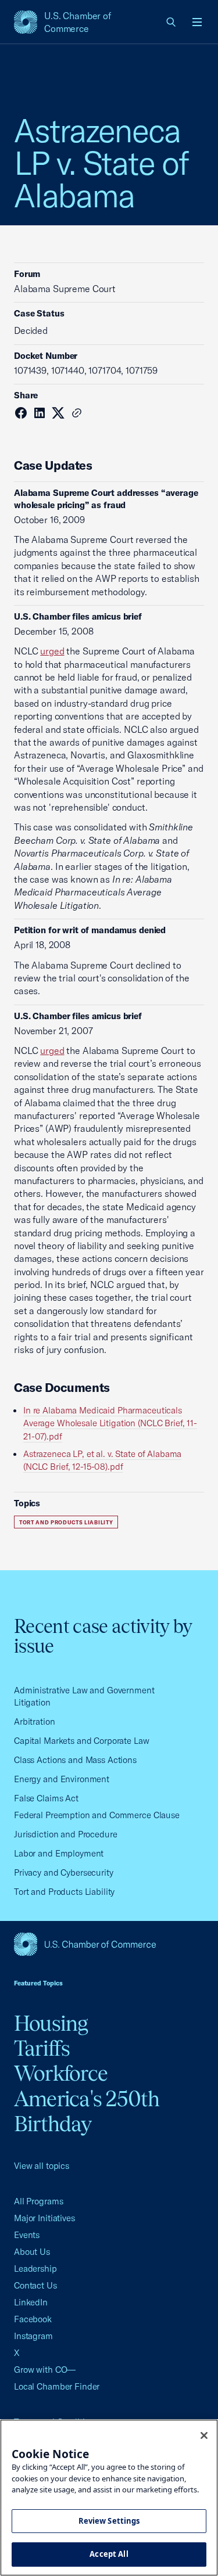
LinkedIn (31, 2302)
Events (27, 2235)
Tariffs (42, 2048)
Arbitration (35, 1721)
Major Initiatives (44, 2218)
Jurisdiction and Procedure (66, 1834)
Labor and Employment (59, 1853)
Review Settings (109, 2521)
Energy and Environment (62, 1779)
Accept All (109, 2554)
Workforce (61, 2073)
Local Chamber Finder (57, 2386)
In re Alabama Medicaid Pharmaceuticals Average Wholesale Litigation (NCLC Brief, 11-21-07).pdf (110, 1423)
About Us (32, 2252)
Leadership (35, 2269)
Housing (51, 2023)
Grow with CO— (45, 2370)
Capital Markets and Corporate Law (82, 1741)
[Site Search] (171, 22)
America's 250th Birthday (87, 2111)
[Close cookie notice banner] (204, 2435)
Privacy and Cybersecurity (64, 1872)
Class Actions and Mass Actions (75, 1760)
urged (52, 651)
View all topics (42, 2166)
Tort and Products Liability (66, 1522)
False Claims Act (46, 1798)
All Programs (38, 2201)
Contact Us (35, 2285)
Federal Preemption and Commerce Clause (97, 1815)
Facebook (33, 2319)
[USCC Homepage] (109, 1944)
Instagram (33, 2336)
